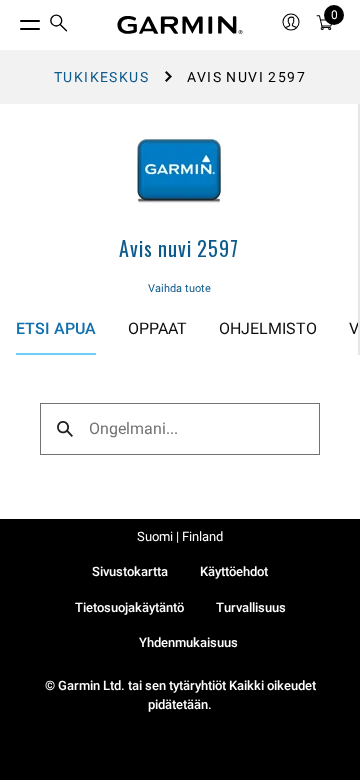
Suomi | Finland (180, 536)
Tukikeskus (101, 77)
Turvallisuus (251, 607)
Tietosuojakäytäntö (129, 607)
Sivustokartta (130, 571)
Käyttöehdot (234, 571)
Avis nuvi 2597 (178, 248)
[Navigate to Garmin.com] (180, 25)
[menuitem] (59, 25)
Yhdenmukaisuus (188, 642)
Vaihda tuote (179, 288)
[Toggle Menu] (12, 20)
